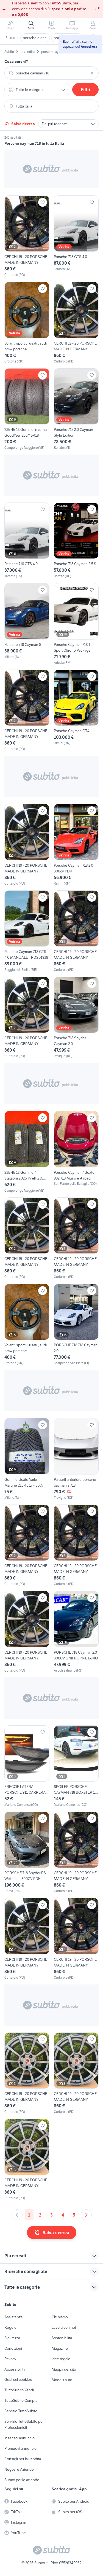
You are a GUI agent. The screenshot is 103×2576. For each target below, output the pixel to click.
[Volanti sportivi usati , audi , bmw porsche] (27, 323)
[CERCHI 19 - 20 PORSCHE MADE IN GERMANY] (27, 236)
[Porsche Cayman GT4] (76, 711)
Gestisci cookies (18, 2379)
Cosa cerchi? (16, 61)
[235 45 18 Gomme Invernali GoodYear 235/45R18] (27, 409)
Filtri (86, 90)
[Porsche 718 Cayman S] (27, 624)
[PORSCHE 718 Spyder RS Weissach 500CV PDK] (27, 1853)
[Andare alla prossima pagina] (86, 2215)
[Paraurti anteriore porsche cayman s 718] (76, 1459)
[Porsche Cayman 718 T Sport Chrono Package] (76, 624)
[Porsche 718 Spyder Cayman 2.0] (76, 1018)
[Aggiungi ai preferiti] (43, 202)
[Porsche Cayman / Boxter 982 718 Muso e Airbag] (76, 1152)
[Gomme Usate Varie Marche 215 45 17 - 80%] (27, 1459)
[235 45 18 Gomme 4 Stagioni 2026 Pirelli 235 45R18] (27, 1152)
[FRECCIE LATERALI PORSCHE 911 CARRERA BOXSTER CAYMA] (27, 1766)
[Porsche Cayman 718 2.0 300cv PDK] (76, 845)
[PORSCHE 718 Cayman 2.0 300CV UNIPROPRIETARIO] (76, 1632)
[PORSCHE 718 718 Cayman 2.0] (76, 1325)
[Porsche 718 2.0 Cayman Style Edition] (76, 409)
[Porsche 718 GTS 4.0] (76, 236)
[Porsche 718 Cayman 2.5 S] (76, 541)
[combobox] (51, 73)
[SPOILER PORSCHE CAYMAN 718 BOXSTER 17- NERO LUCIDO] (76, 1766)
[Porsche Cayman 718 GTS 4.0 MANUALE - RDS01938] (27, 931)
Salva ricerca (23, 124)
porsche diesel (35, 38)
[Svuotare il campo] (92, 73)
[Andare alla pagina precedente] (17, 2215)
